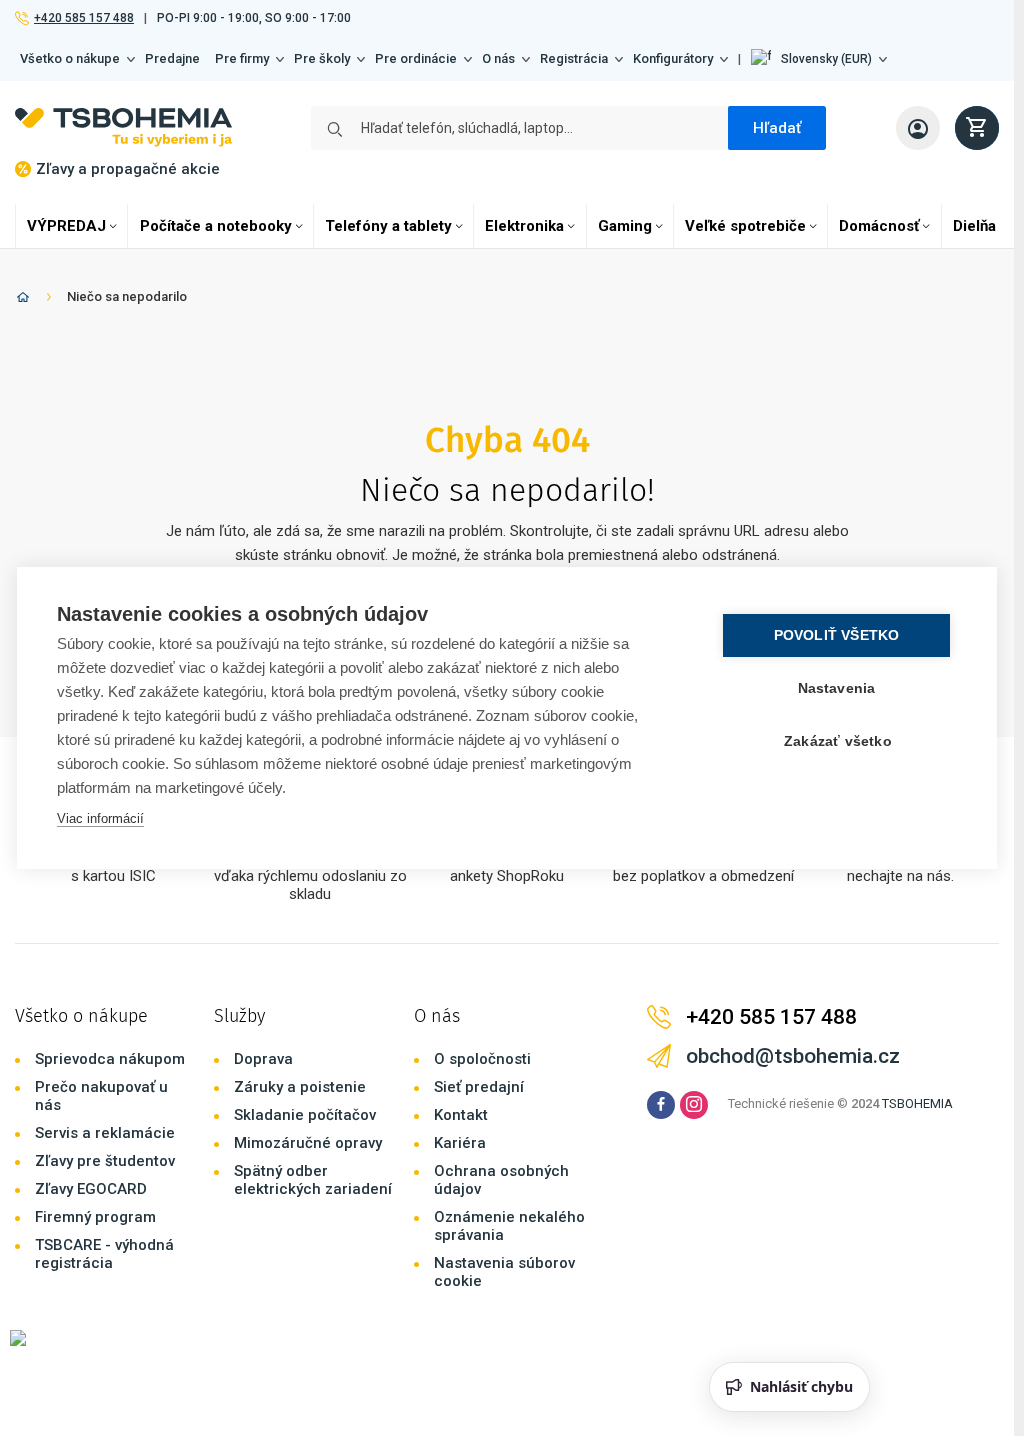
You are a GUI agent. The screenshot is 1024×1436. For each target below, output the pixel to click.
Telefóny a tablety (388, 226)
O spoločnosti (482, 1059)
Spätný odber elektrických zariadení (313, 1180)
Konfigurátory (673, 58)
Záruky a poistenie (300, 1087)
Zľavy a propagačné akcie (128, 169)
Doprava (263, 1059)
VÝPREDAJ (66, 226)
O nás (498, 58)
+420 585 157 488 (83, 18)
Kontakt (461, 1115)
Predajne (172, 58)
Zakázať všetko (838, 741)
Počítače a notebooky (216, 226)
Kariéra (460, 1143)
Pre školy (322, 58)
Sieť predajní (479, 1087)
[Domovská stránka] (23, 300)
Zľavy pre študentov (105, 1161)
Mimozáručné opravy (308, 1143)
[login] (918, 128)
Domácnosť (879, 226)
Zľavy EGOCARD (91, 1189)
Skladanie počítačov (305, 1115)
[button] (819, 59)
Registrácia (574, 58)
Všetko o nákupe (70, 58)
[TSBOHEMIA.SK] (123, 127)
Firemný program (95, 1217)
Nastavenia (837, 688)
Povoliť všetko (837, 635)
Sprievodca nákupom (110, 1059)
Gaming (625, 226)
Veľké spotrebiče (745, 226)
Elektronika (524, 226)
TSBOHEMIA (917, 1103)
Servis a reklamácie (105, 1133)
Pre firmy (242, 58)
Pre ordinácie (416, 58)
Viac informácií (100, 818)
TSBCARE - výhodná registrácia (104, 1254)
